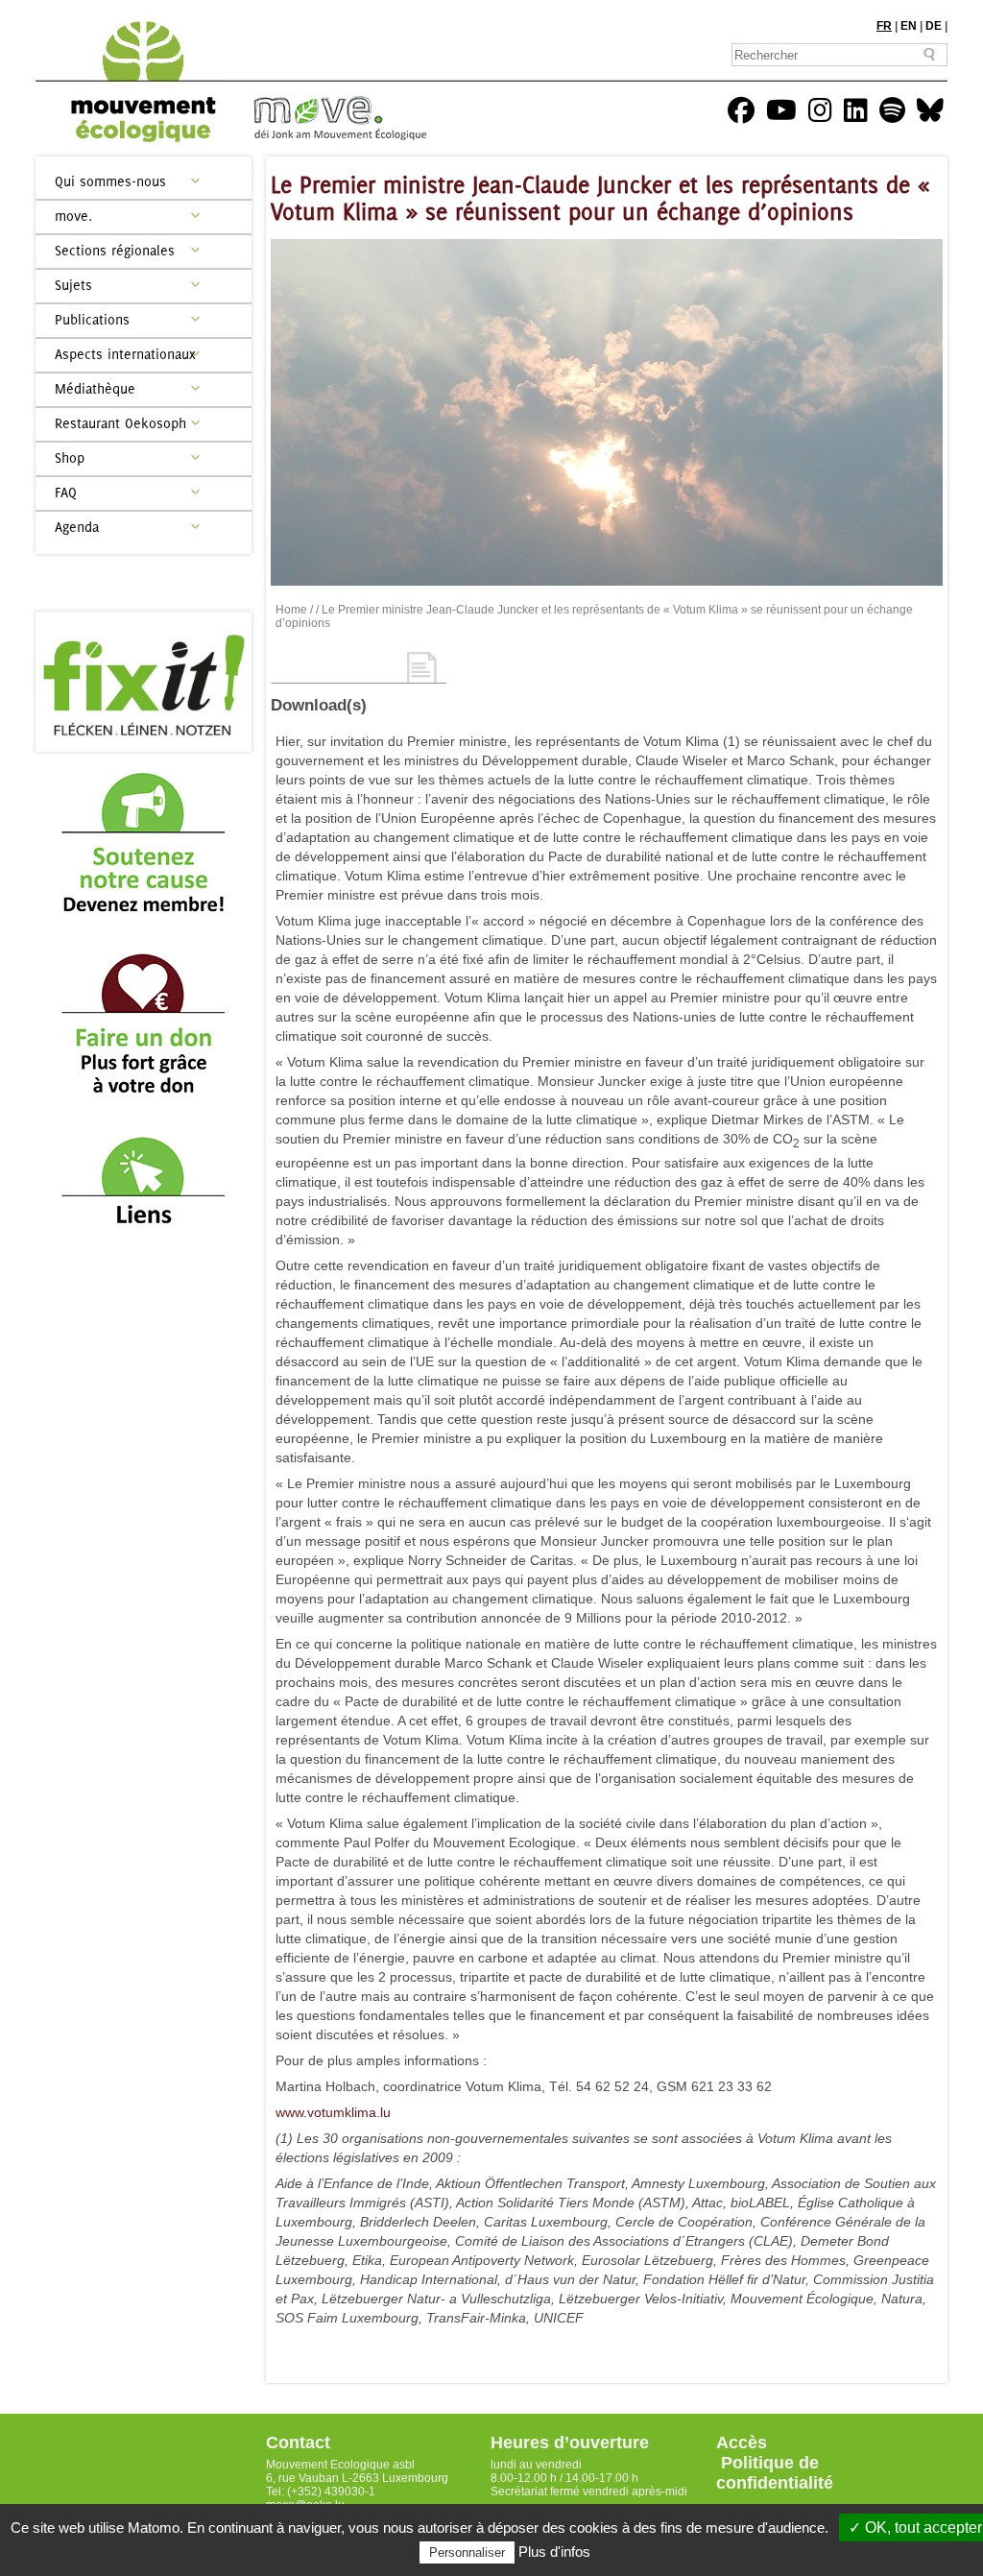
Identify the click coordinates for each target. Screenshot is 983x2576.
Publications (92, 319)
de (934, 26)
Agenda (77, 527)
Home (291, 610)
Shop (70, 457)
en (909, 26)
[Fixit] (144, 682)
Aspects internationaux (125, 354)
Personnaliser (467, 2552)
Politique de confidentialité (775, 2473)
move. (73, 216)
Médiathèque (95, 388)
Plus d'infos (554, 2552)
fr (884, 26)
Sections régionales (115, 250)
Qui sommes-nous (110, 181)
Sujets (73, 285)
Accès (742, 2443)
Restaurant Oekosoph (120, 423)
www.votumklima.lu (333, 2112)
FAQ (66, 492)
